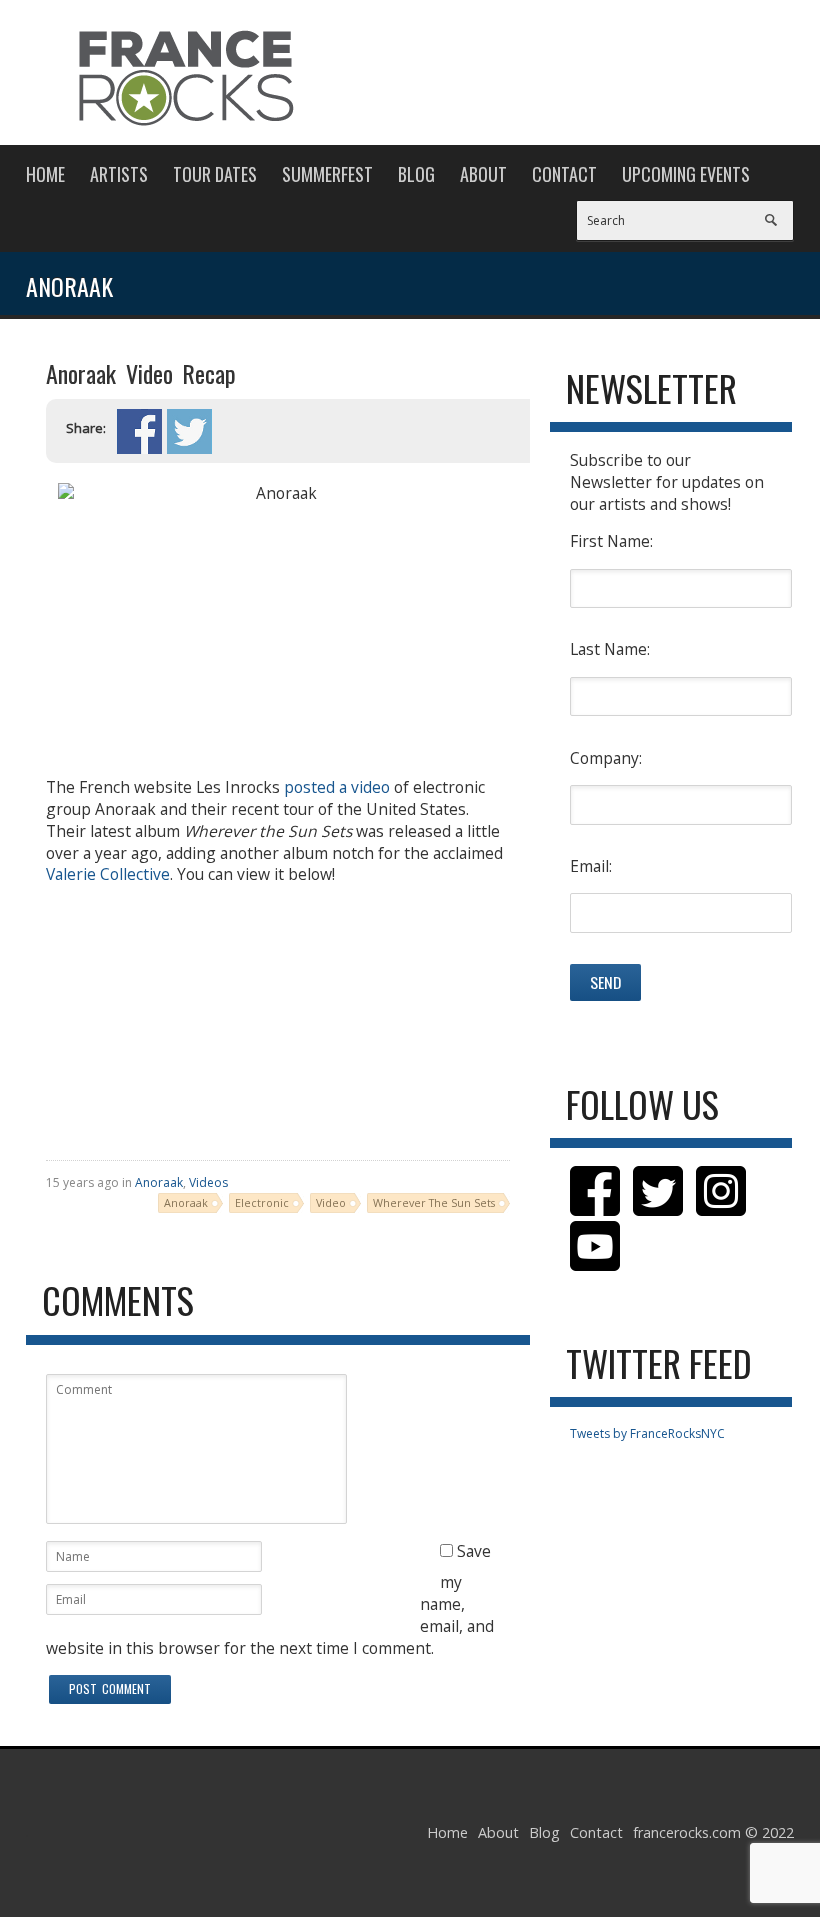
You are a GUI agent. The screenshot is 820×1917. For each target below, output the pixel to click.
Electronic (262, 1202)
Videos (208, 1182)
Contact (564, 174)
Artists (119, 174)
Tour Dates (215, 174)
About (483, 174)
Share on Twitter (189, 431)
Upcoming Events (686, 174)
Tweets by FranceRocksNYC (647, 1433)
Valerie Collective (108, 874)
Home (45, 174)
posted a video (337, 787)
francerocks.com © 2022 (713, 1832)
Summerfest (327, 174)
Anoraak (159, 1182)
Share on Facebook (139, 431)
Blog (416, 174)
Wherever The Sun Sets (434, 1202)
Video (331, 1202)
